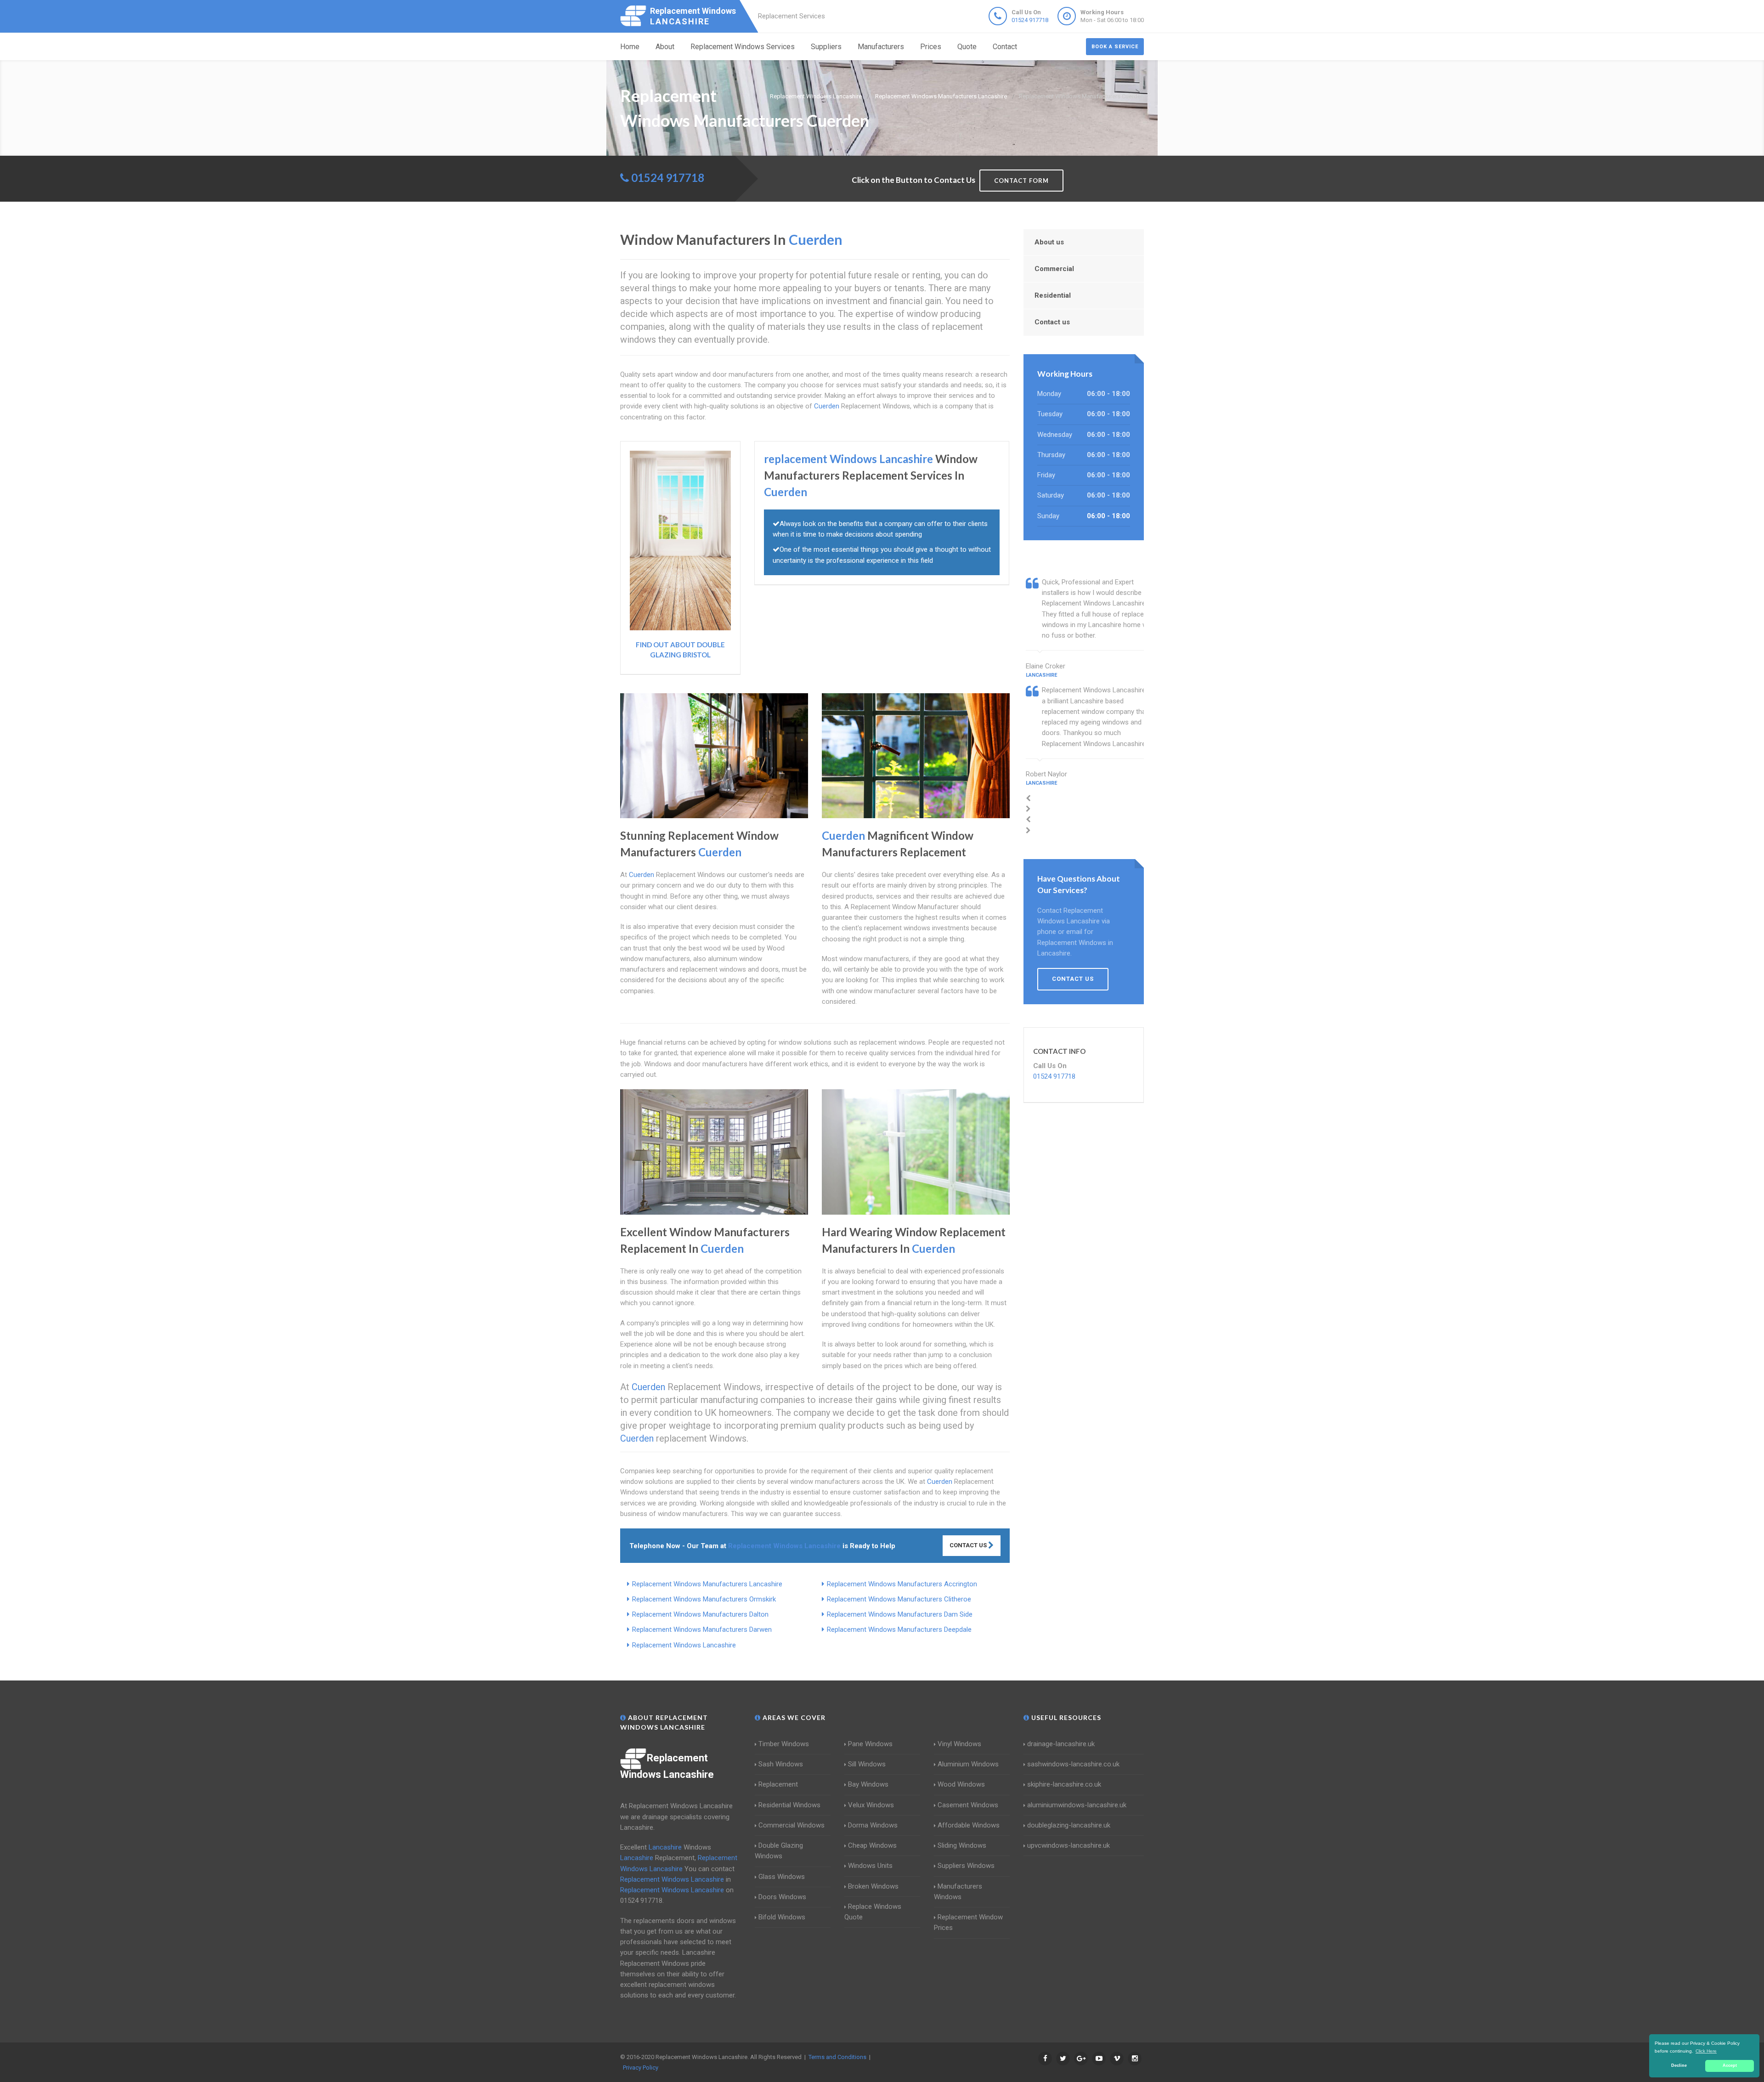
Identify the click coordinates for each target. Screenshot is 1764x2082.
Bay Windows (868, 1784)
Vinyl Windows (959, 1744)
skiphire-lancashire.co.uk (1064, 1784)
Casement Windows (968, 1805)
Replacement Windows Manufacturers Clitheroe (899, 1599)
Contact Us (969, 1545)
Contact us (1052, 322)
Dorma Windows (873, 1825)
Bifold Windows (782, 1917)
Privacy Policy (641, 2068)
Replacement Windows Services (743, 47)
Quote (967, 47)
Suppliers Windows (966, 1866)
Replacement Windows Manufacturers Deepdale (899, 1629)
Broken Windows (873, 1886)
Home (630, 47)
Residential (1053, 295)
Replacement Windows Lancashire (684, 1645)
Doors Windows (782, 1897)
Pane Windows (870, 1744)
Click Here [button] (1706, 2051)
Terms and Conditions (837, 2057)
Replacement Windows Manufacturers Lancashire (707, 1584)
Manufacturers (881, 47)
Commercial (1054, 269)
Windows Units (870, 1866)
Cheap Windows (872, 1845)
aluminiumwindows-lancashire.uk (1077, 1805)
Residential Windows (789, 1805)
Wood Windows (961, 1784)
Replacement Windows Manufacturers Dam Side (900, 1614)
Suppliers (826, 47)
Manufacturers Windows (958, 1892)
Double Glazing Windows (779, 1851)
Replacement (778, 1784)
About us (1049, 242)
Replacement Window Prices (968, 1922)
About (665, 47)
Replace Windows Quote (873, 1912)
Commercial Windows (792, 1825)
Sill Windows (867, 1764)
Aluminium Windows (968, 1764)
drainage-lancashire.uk (1061, 1744)
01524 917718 (1030, 20)
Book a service (1115, 47)
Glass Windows (782, 1877)
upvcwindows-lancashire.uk (1069, 1845)
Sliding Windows (962, 1845)
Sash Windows (781, 1764)
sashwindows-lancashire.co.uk (1073, 1764)
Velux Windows (871, 1805)
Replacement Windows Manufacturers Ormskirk (704, 1599)
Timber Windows (784, 1744)
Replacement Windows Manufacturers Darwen (702, 1629)
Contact (1005, 47)
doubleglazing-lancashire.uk (1069, 1825)
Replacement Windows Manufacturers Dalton (700, 1614)
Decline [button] (1679, 2065)
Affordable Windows (969, 1825)
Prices (931, 47)
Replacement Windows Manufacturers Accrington (902, 1584)
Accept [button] (1730, 2065)
